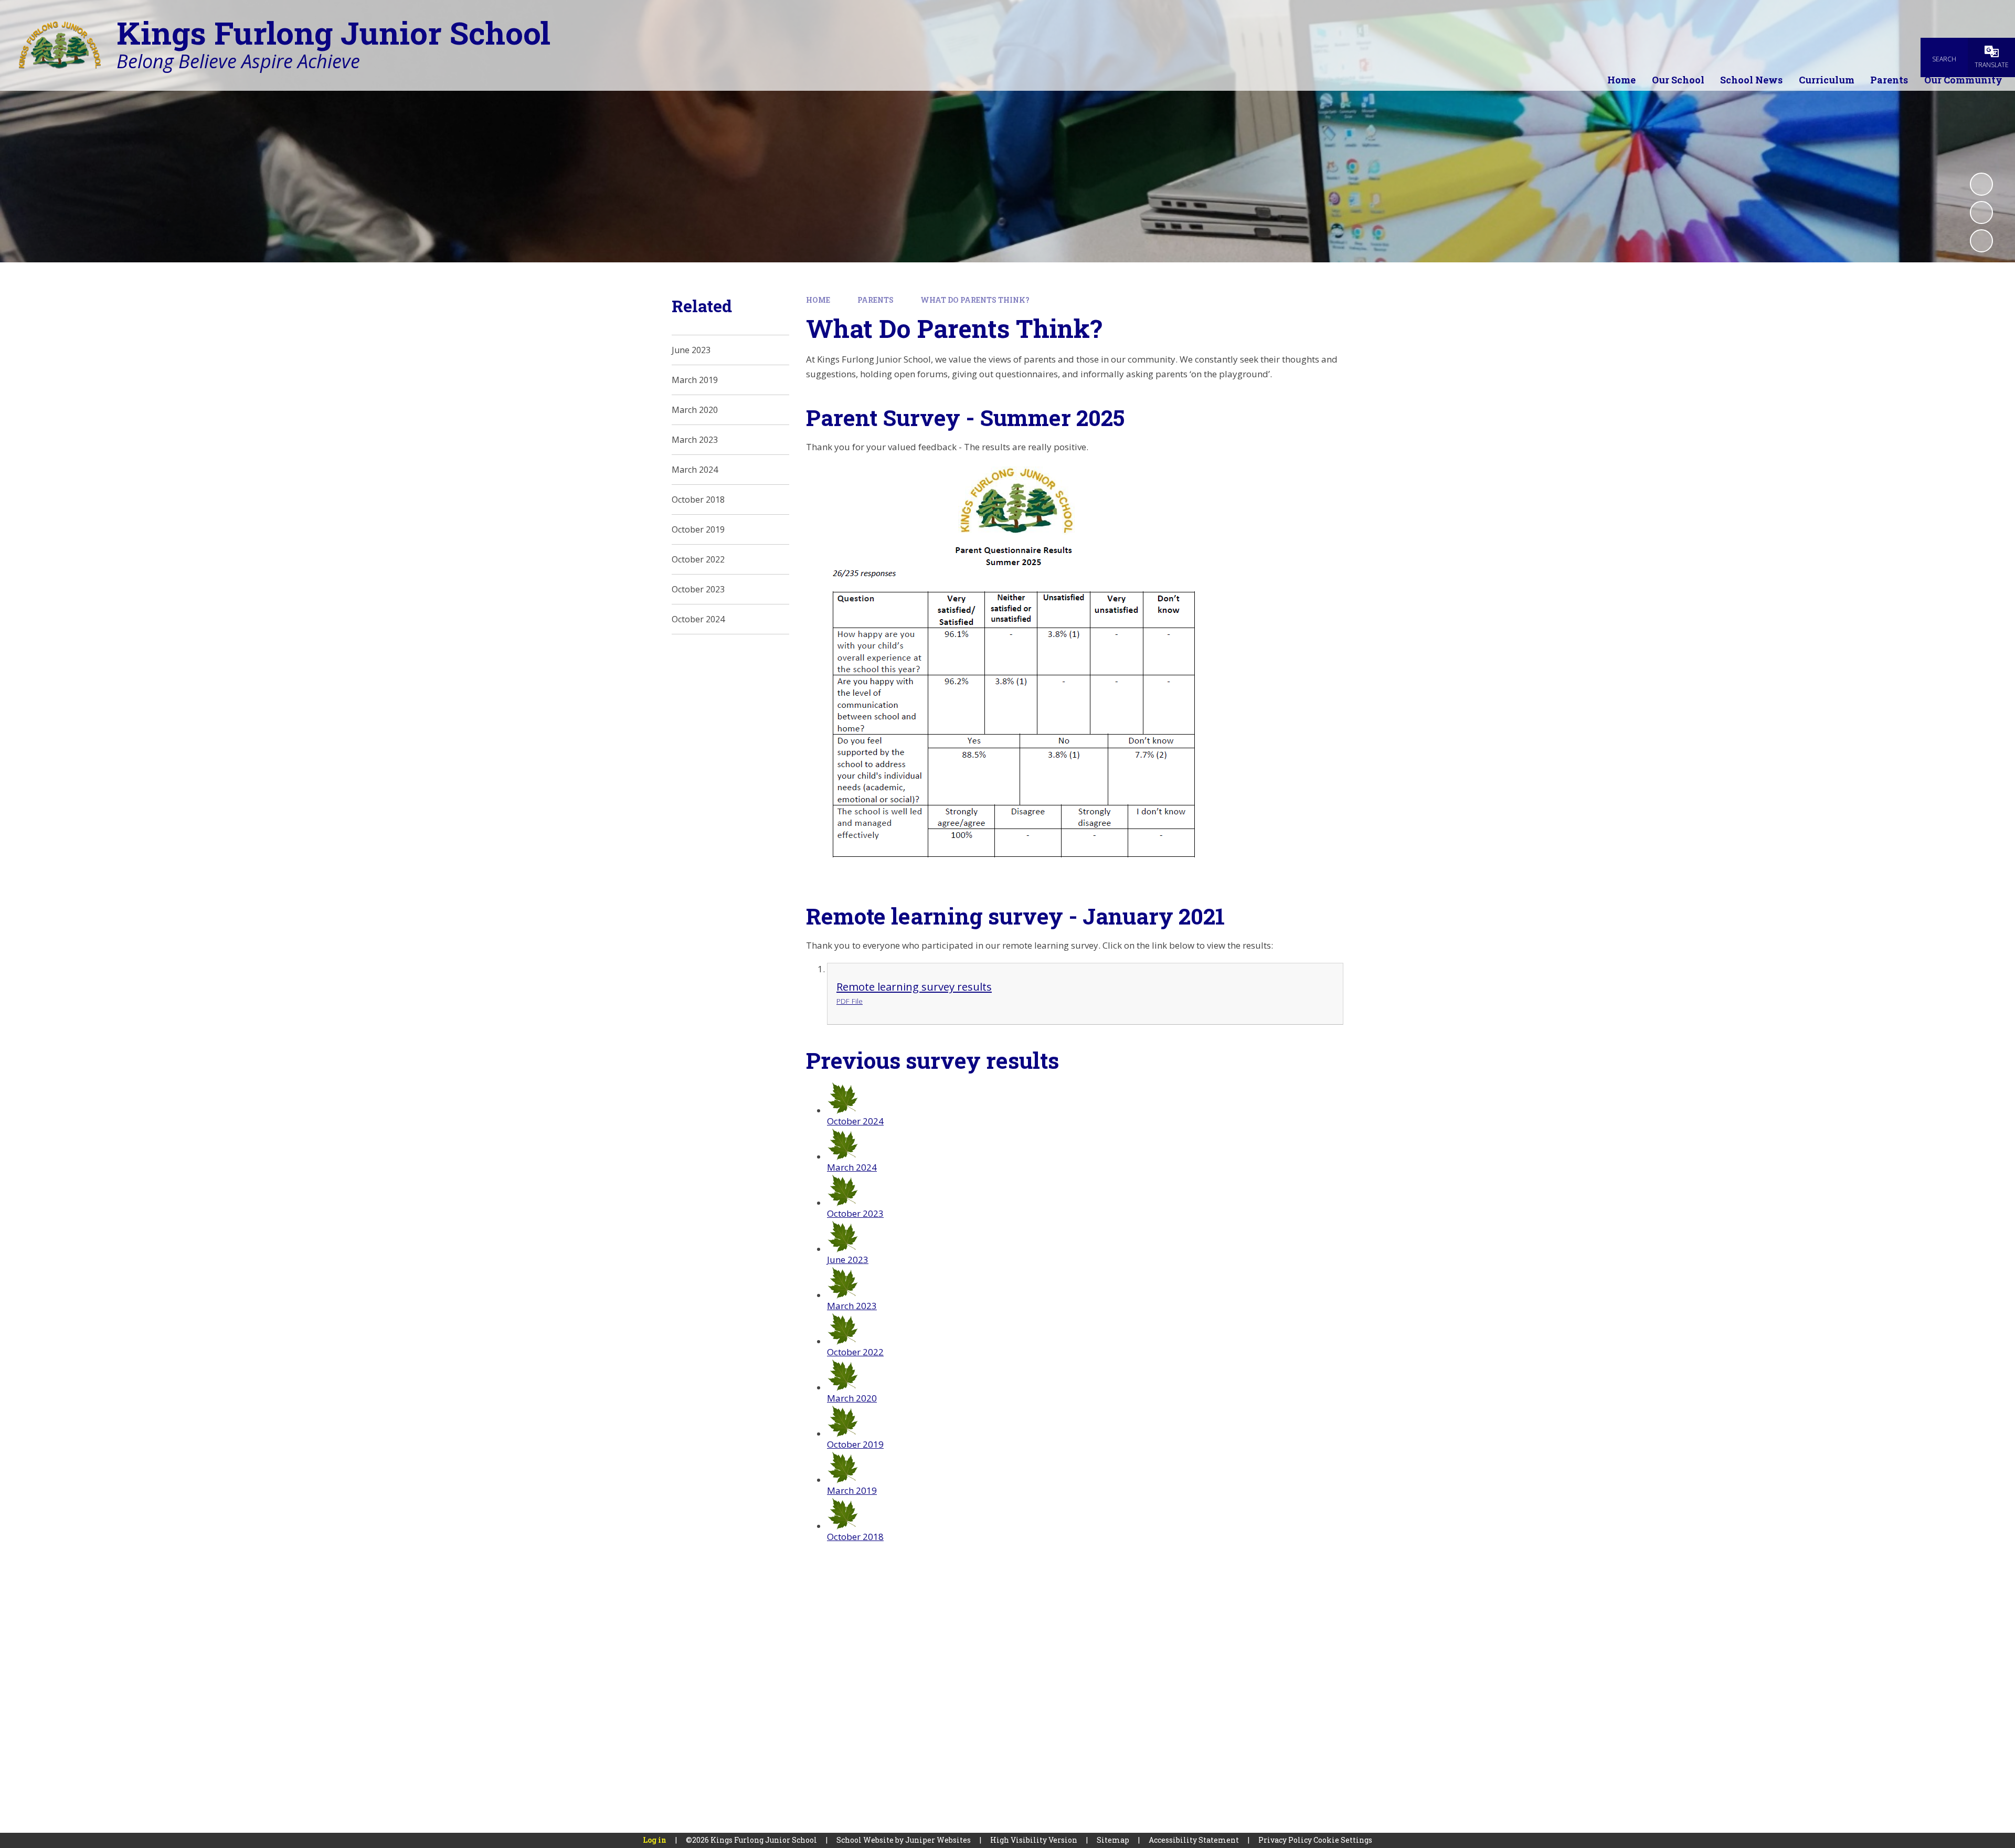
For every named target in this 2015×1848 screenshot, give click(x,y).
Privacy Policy (1285, 1840)
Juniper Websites (938, 1840)
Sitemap (1113, 1840)
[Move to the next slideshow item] (1981, 241)
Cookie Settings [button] (1343, 1840)
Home (818, 300)
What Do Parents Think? (975, 300)
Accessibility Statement (1194, 1840)
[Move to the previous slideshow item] (1981, 213)
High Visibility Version (1034, 1840)
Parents (876, 300)
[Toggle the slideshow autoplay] (1981, 184)
